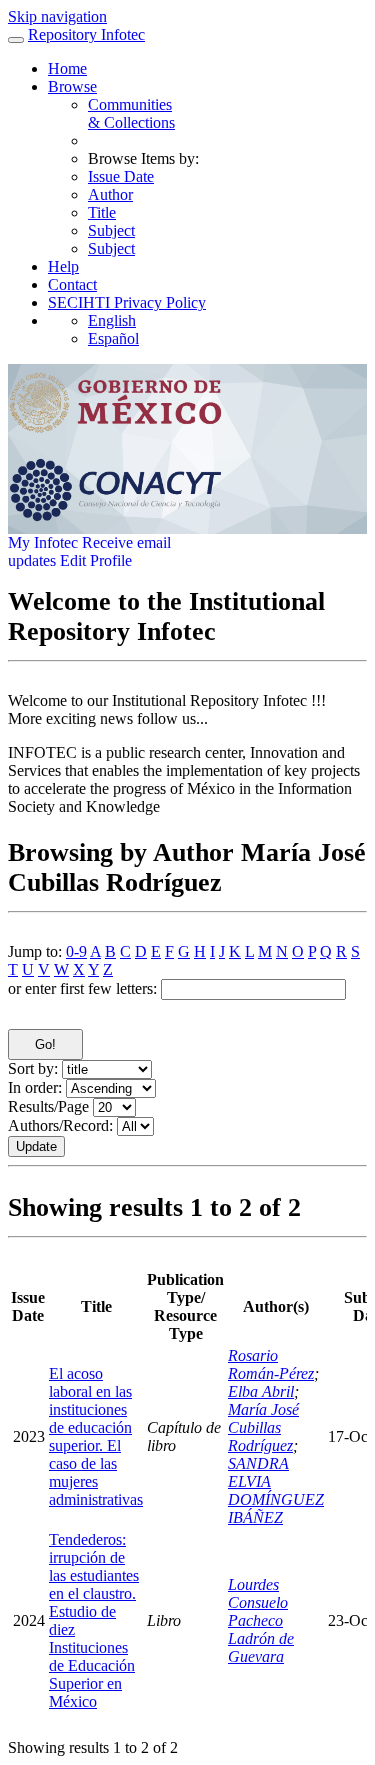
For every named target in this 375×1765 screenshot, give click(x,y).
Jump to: (35, 951)
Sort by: (33, 1068)
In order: (35, 1087)
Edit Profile (96, 560)
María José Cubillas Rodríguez (263, 1427)
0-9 (76, 951)
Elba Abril (261, 1391)
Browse (72, 86)
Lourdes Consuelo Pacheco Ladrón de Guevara (261, 1620)
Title (102, 212)
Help (63, 266)
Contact (72, 284)
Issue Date (121, 176)
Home (67, 68)
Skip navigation (57, 16)
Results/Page (48, 1106)
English (112, 320)
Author (110, 194)
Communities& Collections (131, 113)
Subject (111, 230)
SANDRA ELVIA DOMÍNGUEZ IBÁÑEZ (276, 1490)
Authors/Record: (60, 1125)
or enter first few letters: (82, 988)
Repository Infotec (86, 34)
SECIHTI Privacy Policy (127, 302)
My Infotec (43, 542)
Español (113, 338)
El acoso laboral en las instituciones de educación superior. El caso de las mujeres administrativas (96, 1436)
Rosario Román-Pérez (271, 1364)
